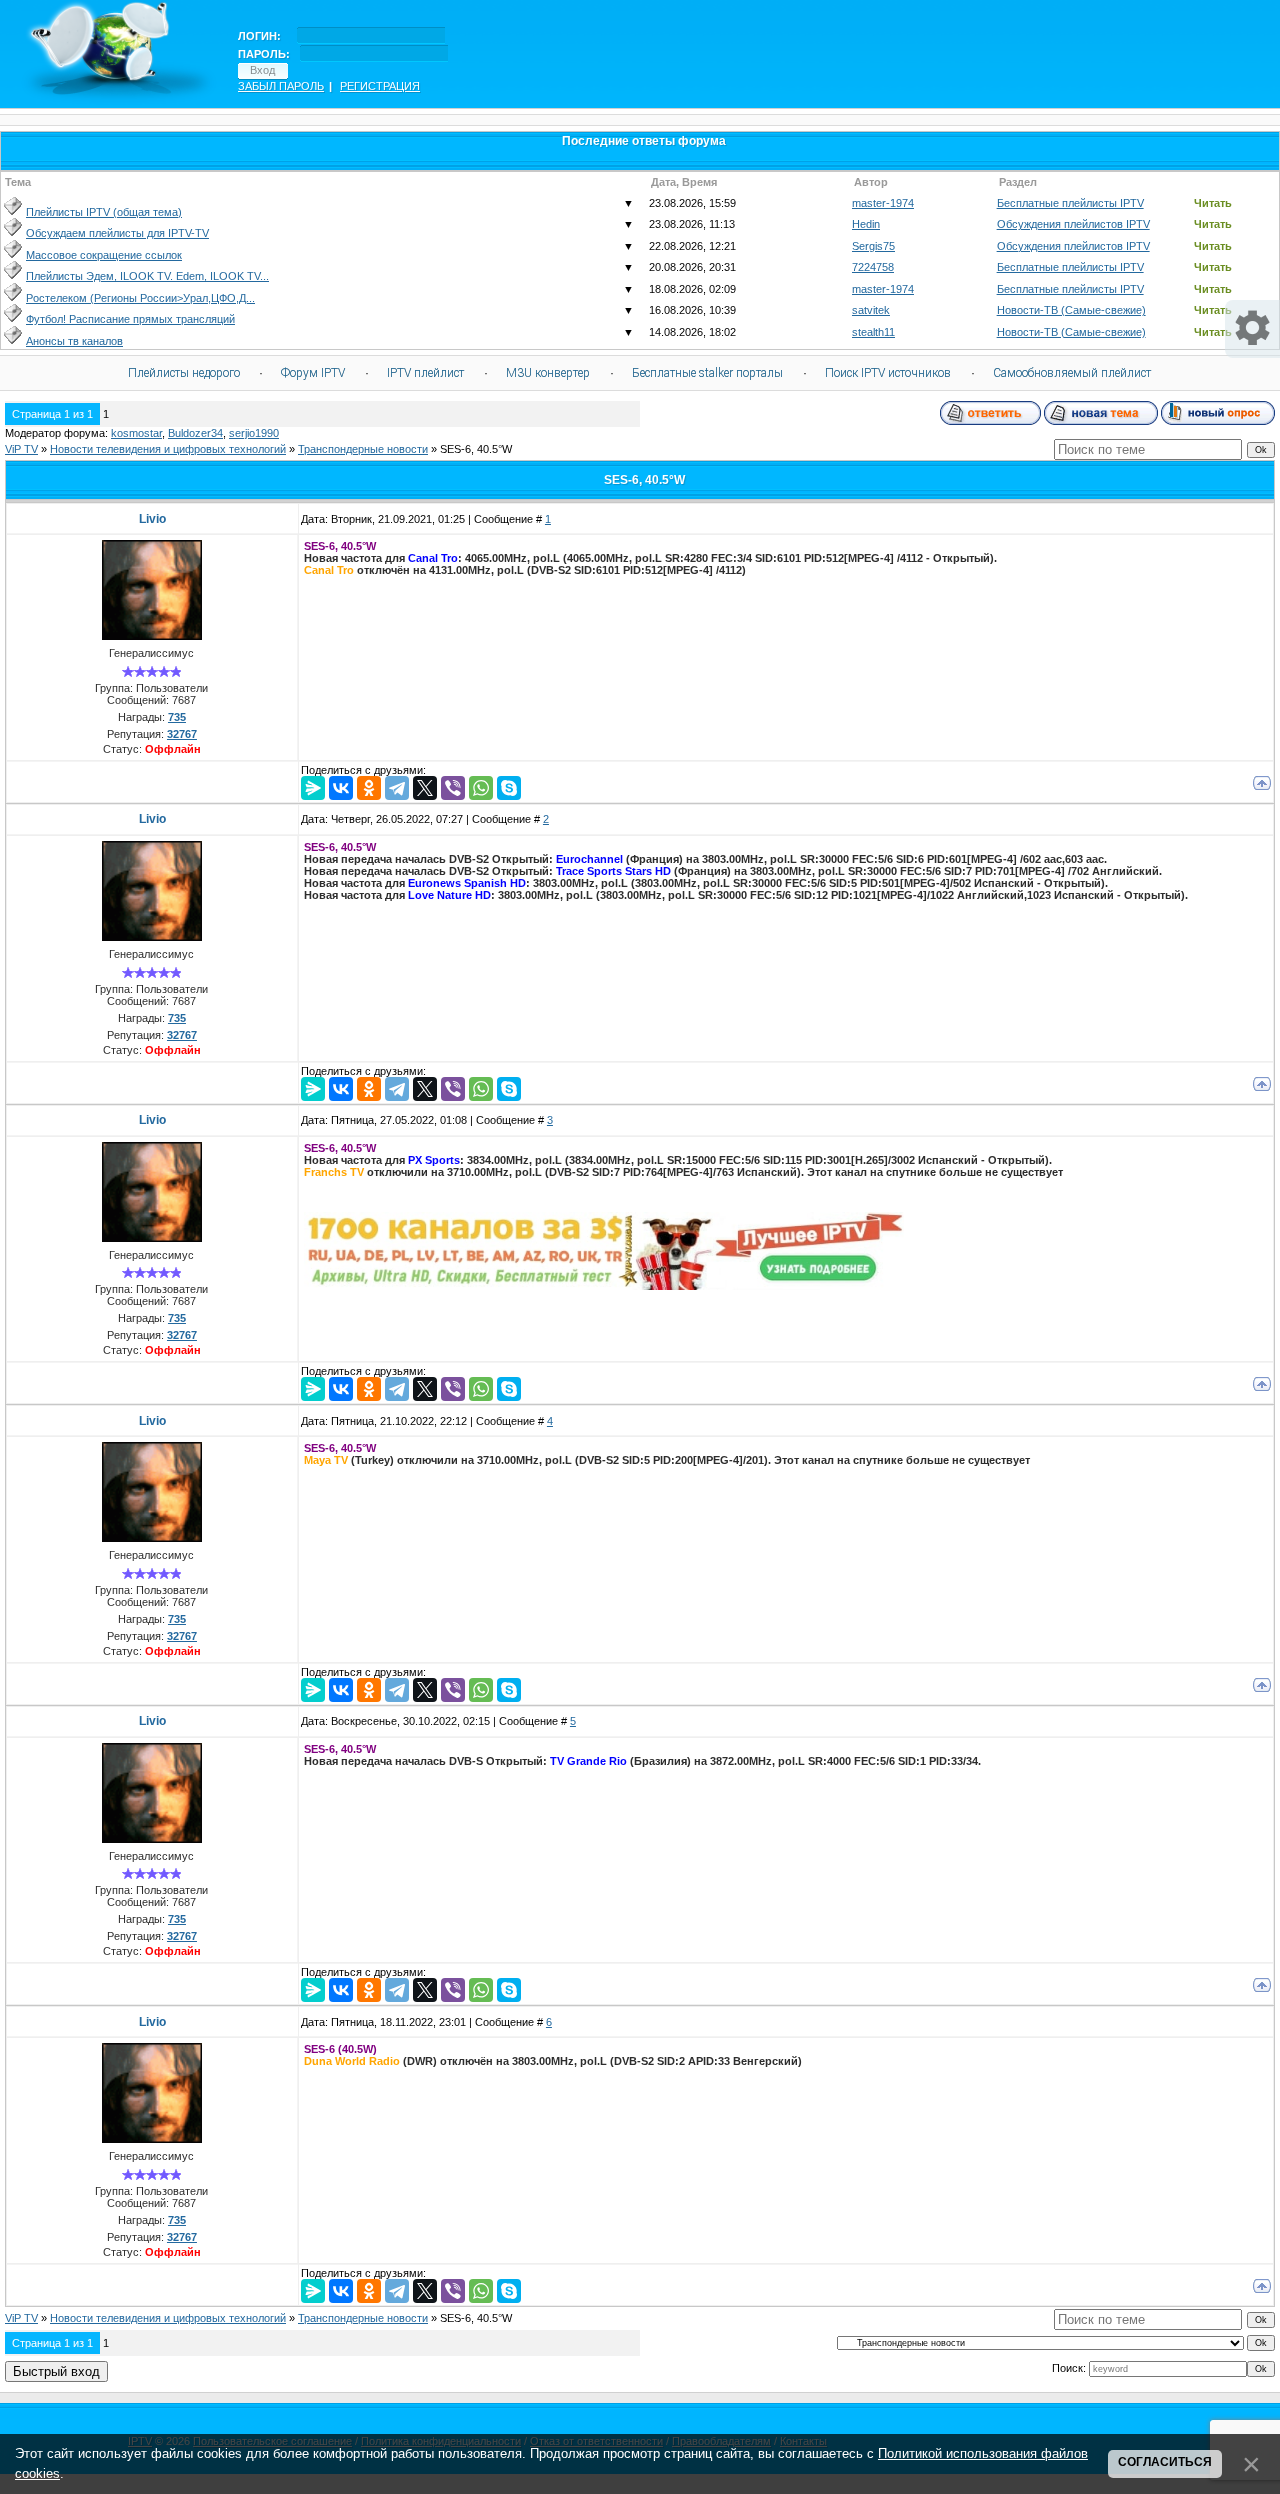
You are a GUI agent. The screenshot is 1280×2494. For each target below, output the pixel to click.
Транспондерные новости (363, 449)
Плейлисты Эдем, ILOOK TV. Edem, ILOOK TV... (147, 276)
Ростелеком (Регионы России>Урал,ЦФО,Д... (140, 298)
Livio (152, 519)
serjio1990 (254, 433)
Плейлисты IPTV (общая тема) (104, 212)
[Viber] (453, 788)
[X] (425, 788)
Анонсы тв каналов (74, 341)
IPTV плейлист (425, 373)
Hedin (866, 224)
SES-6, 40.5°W (476, 449)
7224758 (873, 267)
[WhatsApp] (481, 788)
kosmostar (136, 433)
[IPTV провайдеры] (604, 1286)
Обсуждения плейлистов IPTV (1073, 224)
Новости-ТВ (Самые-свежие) (1071, 310)
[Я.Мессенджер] (313, 788)
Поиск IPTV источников (888, 373)
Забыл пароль (281, 86)
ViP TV (21, 449)
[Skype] (509, 788)
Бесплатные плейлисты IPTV (1070, 203)
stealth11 (873, 332)
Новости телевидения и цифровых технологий (168, 449)
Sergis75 (873, 246)
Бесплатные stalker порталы (707, 373)
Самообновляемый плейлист (1072, 373)
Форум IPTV (313, 373)
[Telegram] (397, 788)
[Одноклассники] (369, 788)
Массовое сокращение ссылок (104, 255)
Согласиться (1165, 2462)
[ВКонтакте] (341, 788)
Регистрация (380, 86)
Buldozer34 (195, 433)
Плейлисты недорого (184, 373)
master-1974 (883, 203)
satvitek (871, 310)
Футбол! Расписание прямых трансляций (130, 319)
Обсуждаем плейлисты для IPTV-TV (117, 233)
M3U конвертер (548, 373)
